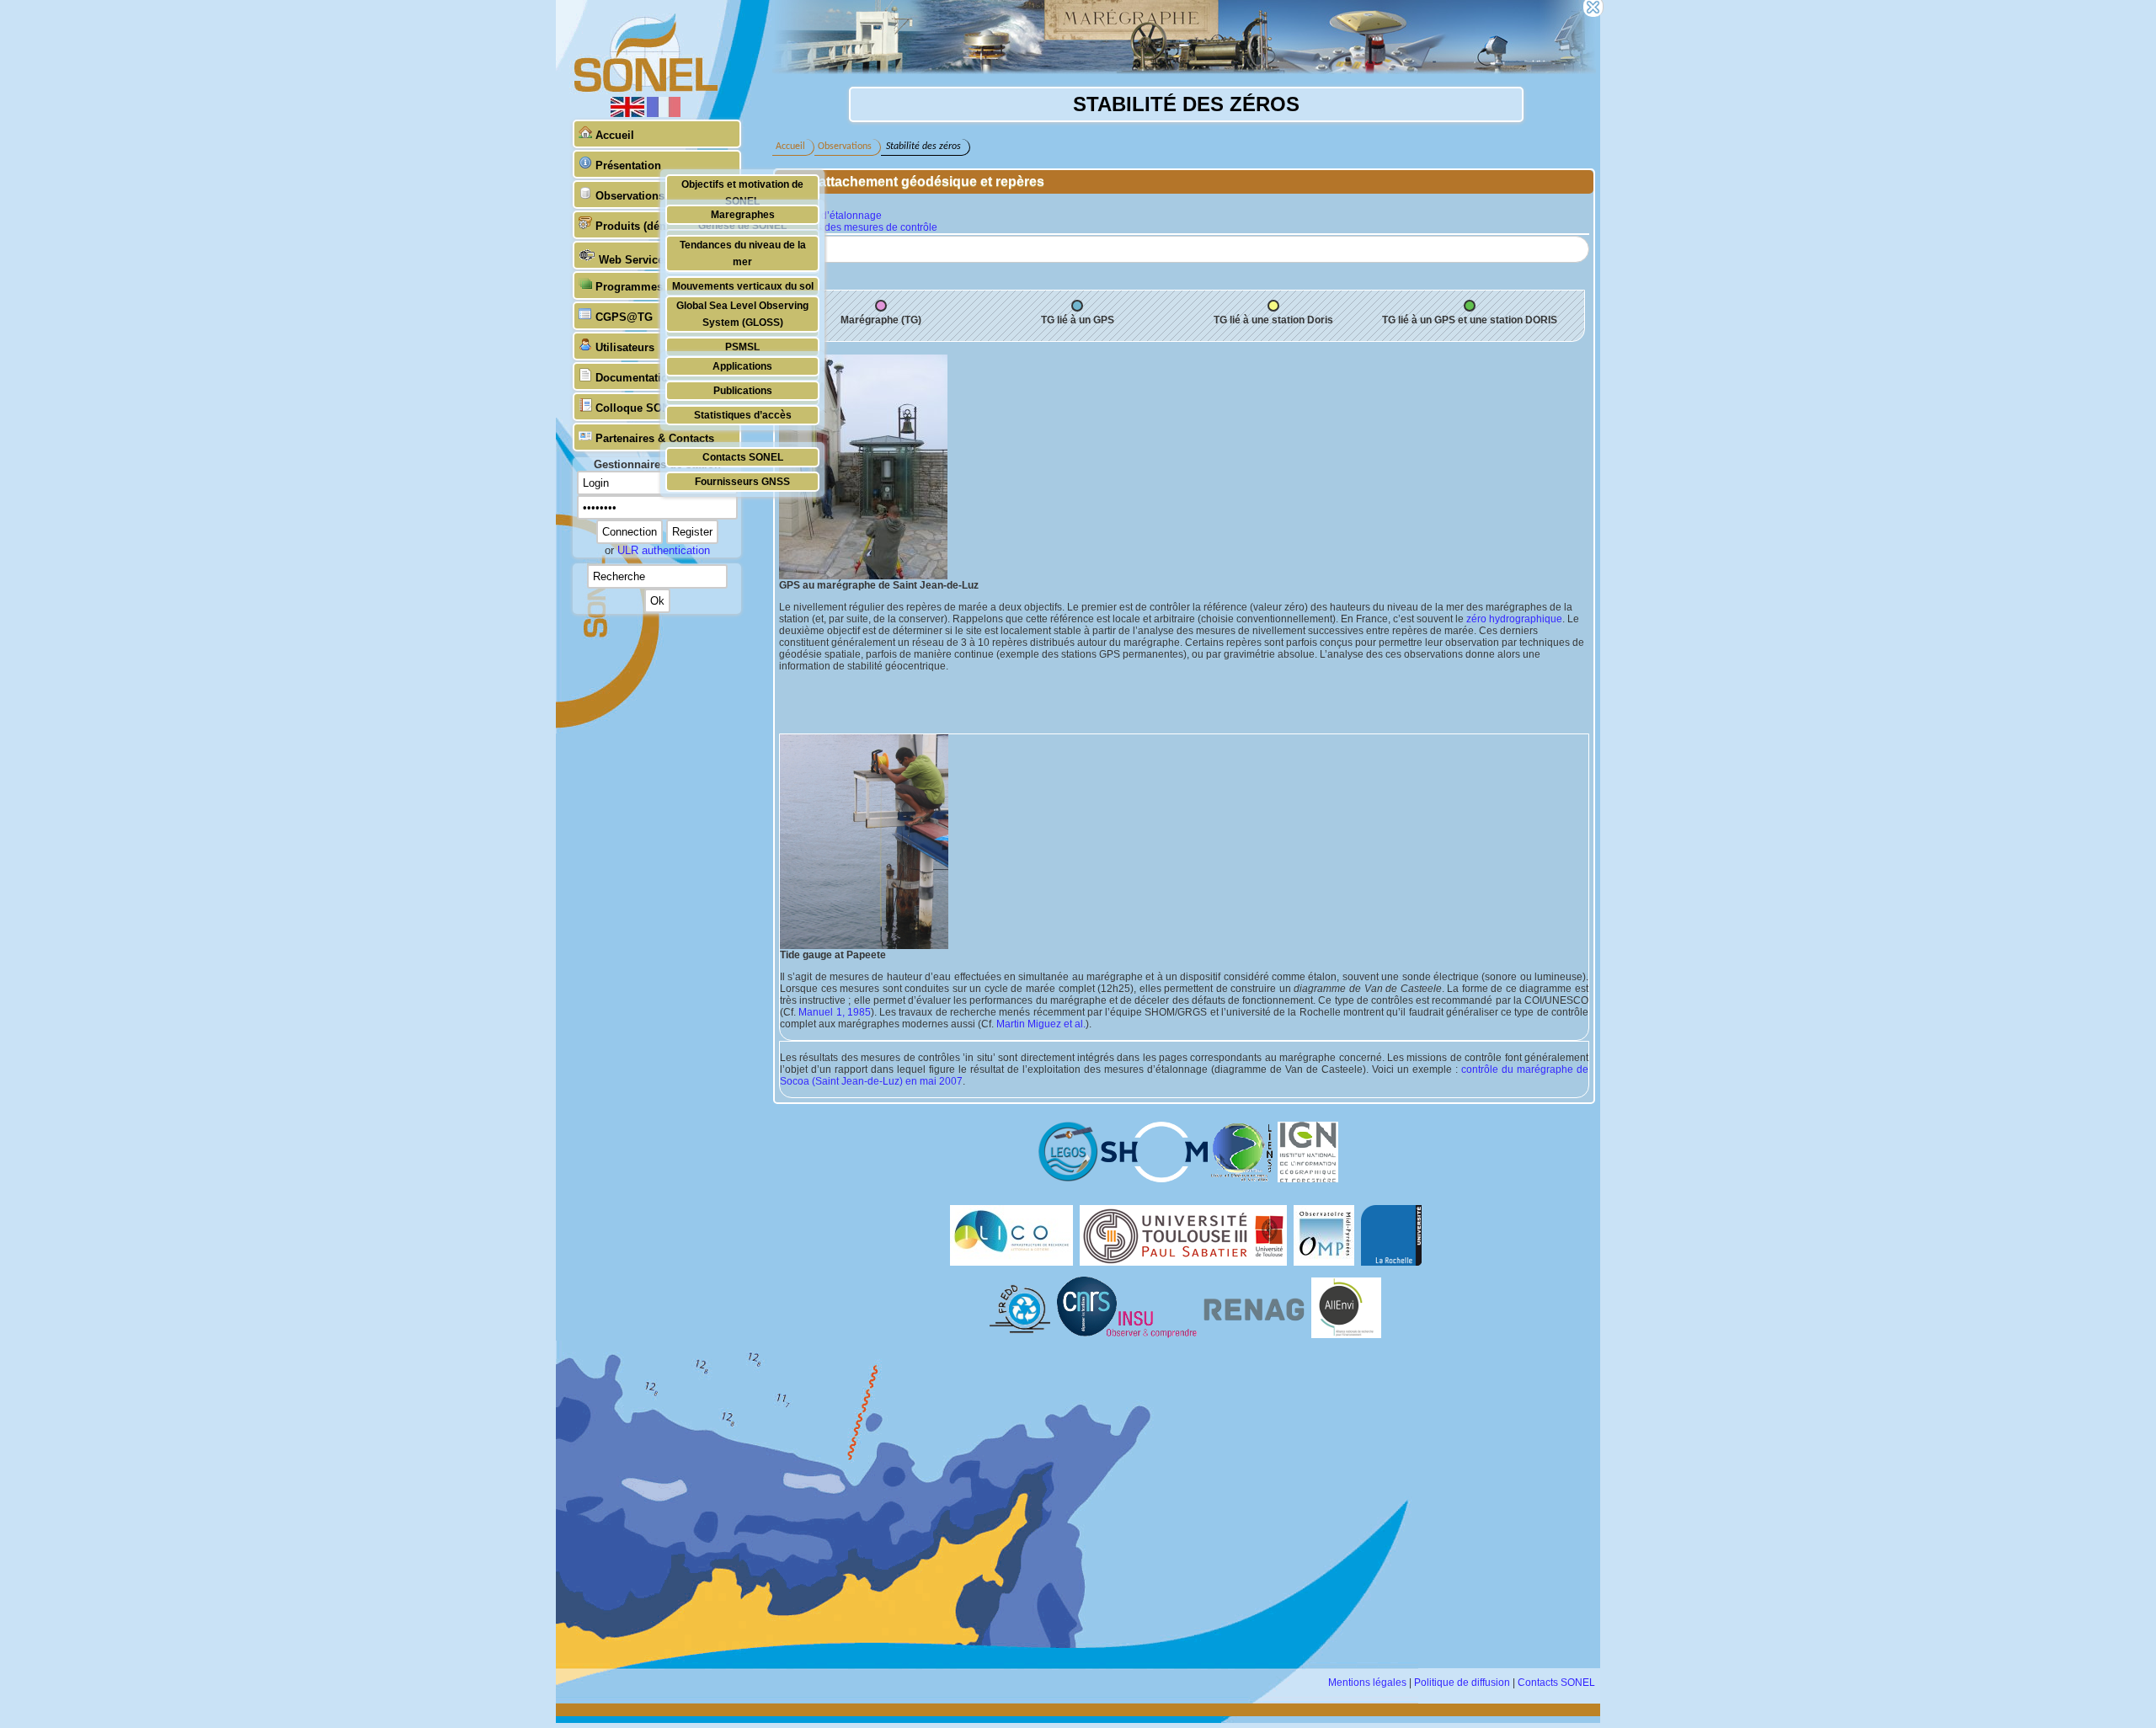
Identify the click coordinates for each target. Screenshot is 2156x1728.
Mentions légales (1367, 1683)
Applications (742, 366)
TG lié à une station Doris (1273, 320)
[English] (629, 114)
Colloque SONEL (640, 408)
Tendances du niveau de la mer (743, 253)
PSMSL (742, 347)
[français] (664, 114)
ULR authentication (664, 550)
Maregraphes (743, 214)
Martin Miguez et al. (1041, 1024)
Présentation (628, 165)
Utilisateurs (625, 347)
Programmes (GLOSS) (654, 287)
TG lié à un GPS (1078, 320)
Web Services (634, 260)
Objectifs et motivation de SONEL (742, 192)
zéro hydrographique (1514, 619)
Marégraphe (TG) (881, 320)
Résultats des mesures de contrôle (858, 227)
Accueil (615, 135)
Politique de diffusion (1462, 1683)
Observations (630, 196)
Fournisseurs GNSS (742, 481)
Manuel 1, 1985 (835, 1012)
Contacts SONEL (743, 457)
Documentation (635, 378)
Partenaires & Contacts (655, 438)
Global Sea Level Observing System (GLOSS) (742, 314)
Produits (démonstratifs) (659, 226)
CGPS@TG (624, 317)
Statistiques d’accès (743, 415)
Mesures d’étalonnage (830, 216)
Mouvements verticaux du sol (743, 286)
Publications (743, 390)
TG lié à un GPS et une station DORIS (1470, 320)
